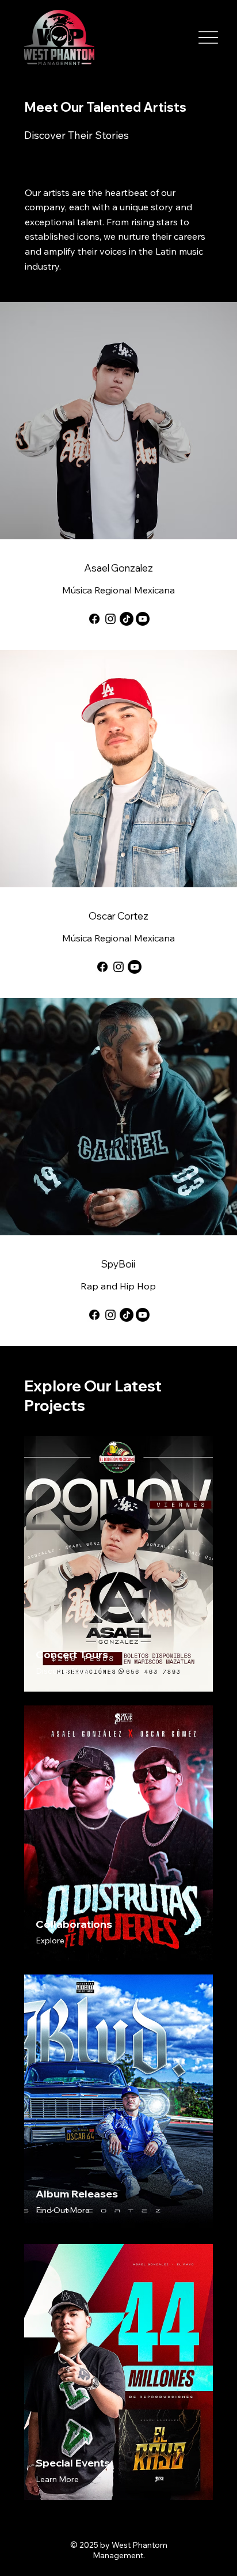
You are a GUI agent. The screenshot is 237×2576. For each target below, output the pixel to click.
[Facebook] (94, 619)
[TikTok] (127, 619)
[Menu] (208, 38)
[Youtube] (143, 619)
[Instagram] (110, 619)
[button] (62, 1671)
